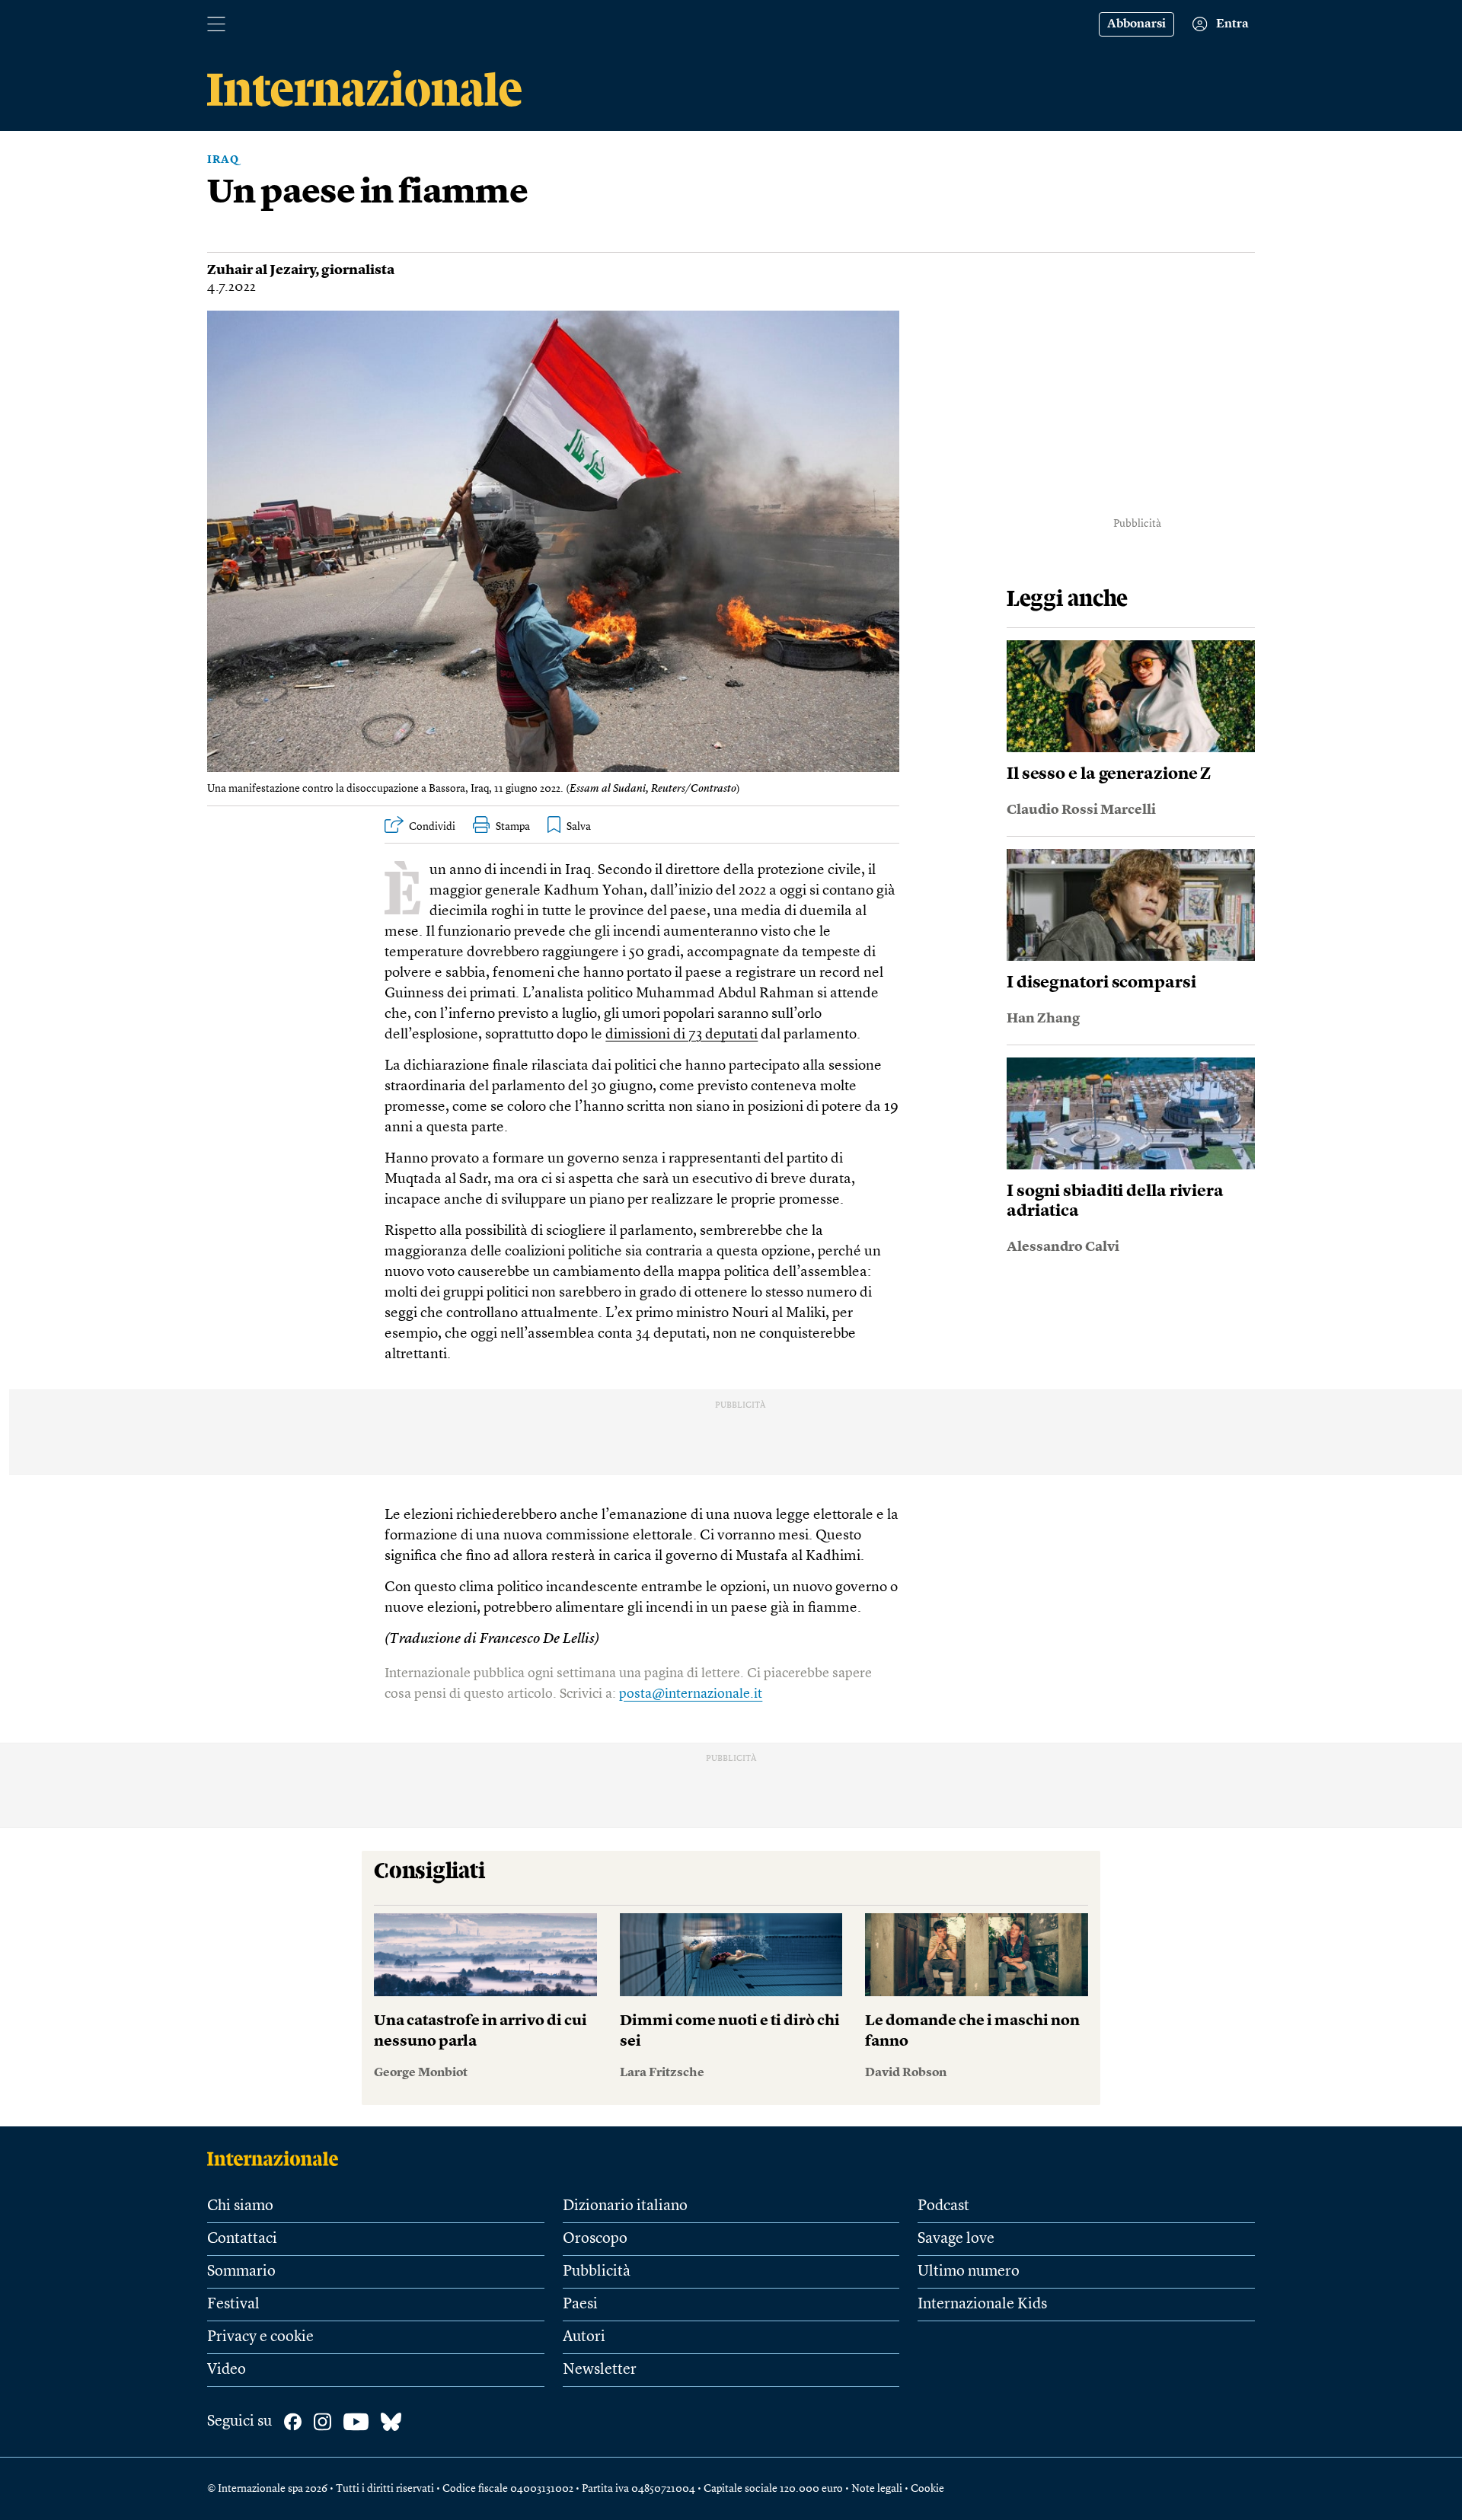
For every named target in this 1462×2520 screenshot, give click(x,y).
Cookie (927, 2489)
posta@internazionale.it (691, 1694)
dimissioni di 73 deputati (682, 1035)
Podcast (943, 2206)
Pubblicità (597, 2272)
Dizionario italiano (625, 2206)
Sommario (241, 2272)
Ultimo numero (969, 2272)
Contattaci (242, 2239)
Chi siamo (240, 2206)
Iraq (223, 160)
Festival (233, 2305)
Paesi (580, 2305)
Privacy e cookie (260, 2337)
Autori (584, 2337)
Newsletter (600, 2370)
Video (227, 2370)
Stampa (513, 827)
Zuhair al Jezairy (261, 270)
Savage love (956, 2239)
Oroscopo (595, 2239)
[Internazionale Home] (278, 2158)
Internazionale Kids (982, 2305)
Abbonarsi (1136, 24)
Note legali (877, 2489)
